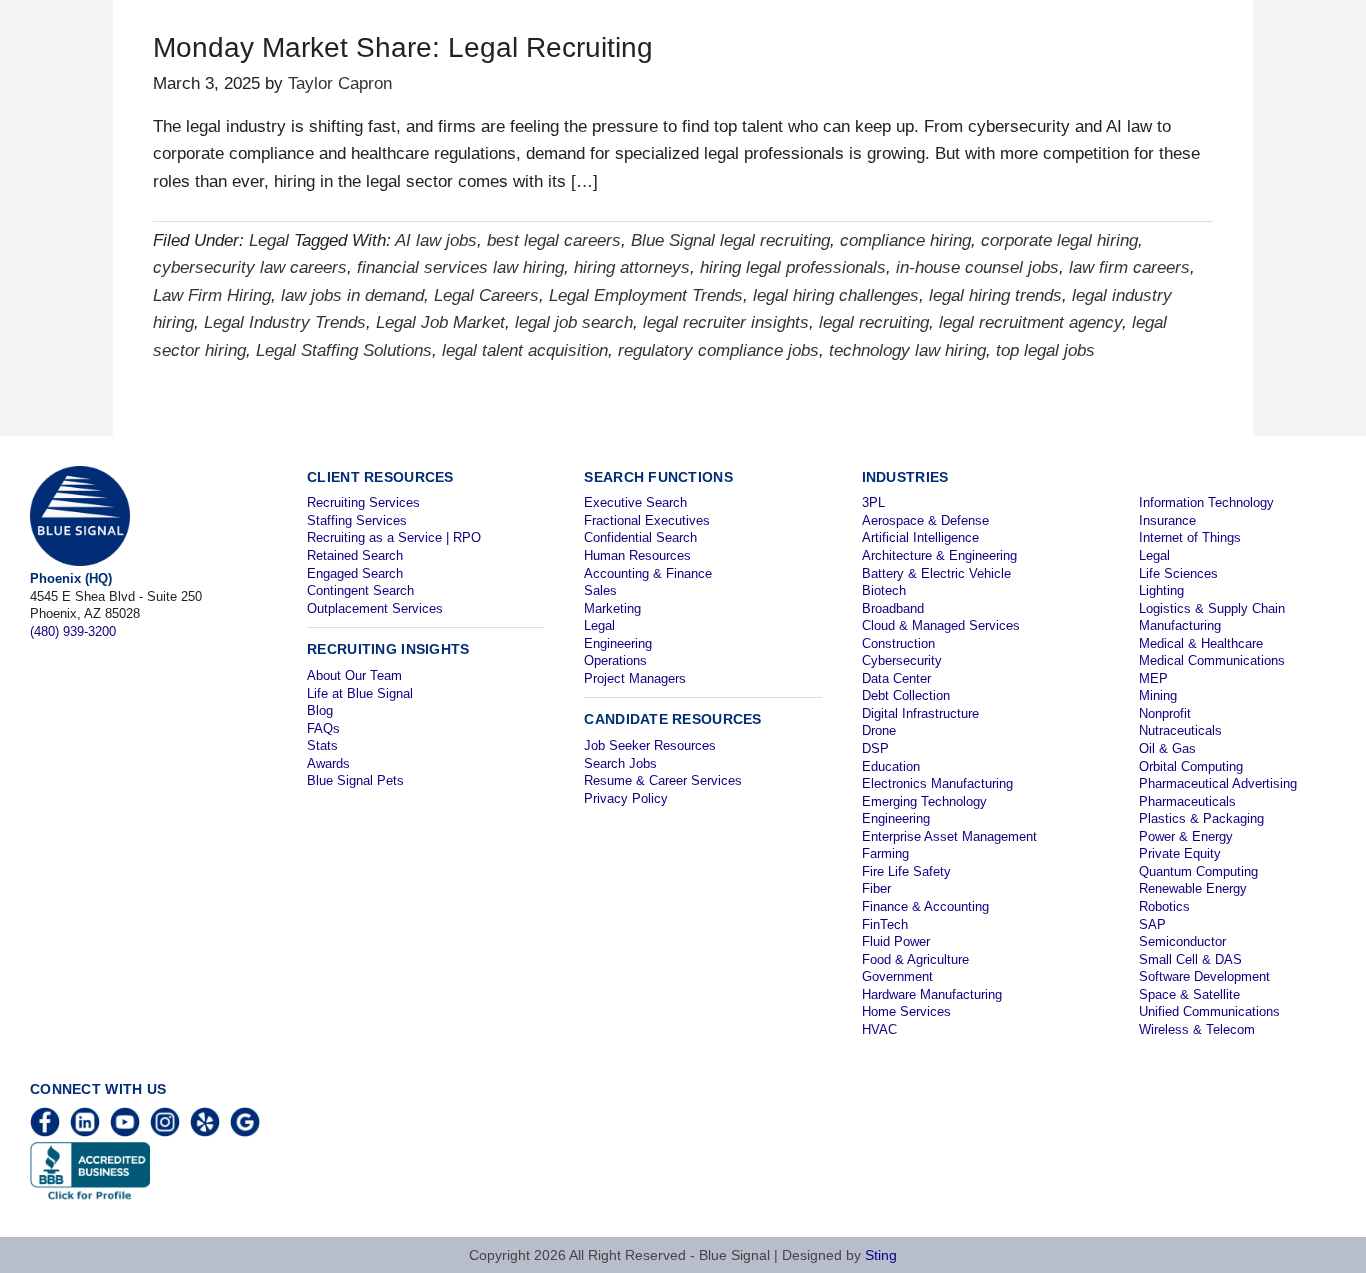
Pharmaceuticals (1187, 801)
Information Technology (1206, 502)
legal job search (574, 322)
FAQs (323, 728)
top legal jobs (1045, 350)
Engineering (618, 643)
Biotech (884, 590)
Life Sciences (1178, 573)
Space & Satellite (1189, 994)
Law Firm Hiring (212, 295)
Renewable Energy (1193, 888)
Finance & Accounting (925, 906)
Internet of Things (1190, 537)
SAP (1152, 924)
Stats (322, 745)
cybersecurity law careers (250, 267)
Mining (1158, 695)
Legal (269, 240)
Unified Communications (1209, 1011)
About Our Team (354, 675)
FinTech (885, 924)
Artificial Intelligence (920, 537)
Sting (881, 1255)
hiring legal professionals (793, 267)
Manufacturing (1180, 625)
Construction (898, 643)
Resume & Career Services (663, 780)
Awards (328, 763)
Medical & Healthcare (1201, 643)
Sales (600, 590)
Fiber (876, 888)
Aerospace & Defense (925, 520)
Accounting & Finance (648, 573)
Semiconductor (1182, 941)
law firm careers (1129, 267)
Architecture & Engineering (939, 555)
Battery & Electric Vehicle (936, 573)
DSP (875, 748)
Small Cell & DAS (1190, 959)
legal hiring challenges (836, 295)
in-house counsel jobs (977, 267)
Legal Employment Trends (646, 295)
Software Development (1204, 976)
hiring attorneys (632, 267)
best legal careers (554, 240)
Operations (615, 660)
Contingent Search (360, 590)
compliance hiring (905, 240)
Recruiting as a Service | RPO (394, 537)
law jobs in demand (352, 295)
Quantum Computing (1198, 871)
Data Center (896, 678)
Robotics (1164, 906)
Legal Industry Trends (285, 322)
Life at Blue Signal (360, 693)
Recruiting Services (363, 502)
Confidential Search (640, 537)
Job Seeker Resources (650, 745)
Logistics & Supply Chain (1212, 608)
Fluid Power (896, 941)
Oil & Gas (1167, 748)
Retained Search (355, 555)
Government (897, 976)
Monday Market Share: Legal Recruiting (403, 47)
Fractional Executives (647, 520)
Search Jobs (620, 763)
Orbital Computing (1191, 766)
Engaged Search (355, 573)
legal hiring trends (995, 295)
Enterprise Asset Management (949, 836)
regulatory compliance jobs (718, 350)
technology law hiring (907, 350)
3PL (873, 502)
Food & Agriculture (915, 959)
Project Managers (635, 678)
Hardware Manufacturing (932, 994)
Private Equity (1180, 853)
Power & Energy (1186, 836)
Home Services (906, 1011)
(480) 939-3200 (73, 631)
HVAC (879, 1029)
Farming (885, 853)
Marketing (612, 608)
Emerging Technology (924, 801)
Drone (879, 730)
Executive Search (635, 502)
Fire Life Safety (906, 871)
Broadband (893, 608)
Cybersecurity (902, 660)
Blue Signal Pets (355, 780)
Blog (320, 710)
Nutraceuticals (1180, 730)
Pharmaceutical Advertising (1218, 783)
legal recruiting (874, 322)
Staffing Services (357, 520)
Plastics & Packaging (1201, 818)
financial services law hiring (460, 267)
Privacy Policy (626, 798)
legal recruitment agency (1030, 322)
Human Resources (637, 555)
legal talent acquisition (525, 350)
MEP (1153, 678)
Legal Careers (486, 295)
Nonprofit (1165, 713)
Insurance (1167, 520)
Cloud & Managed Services (941, 625)
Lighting (1161, 590)
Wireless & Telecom (1197, 1029)
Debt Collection (906, 695)
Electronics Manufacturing (937, 783)
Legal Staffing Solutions (344, 350)
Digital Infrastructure (920, 713)
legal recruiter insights (726, 322)
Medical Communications (1212, 660)
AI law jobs (436, 240)
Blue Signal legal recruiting (730, 240)
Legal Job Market (440, 322)
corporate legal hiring (1059, 240)
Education (891, 766)
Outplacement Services (375, 608)
